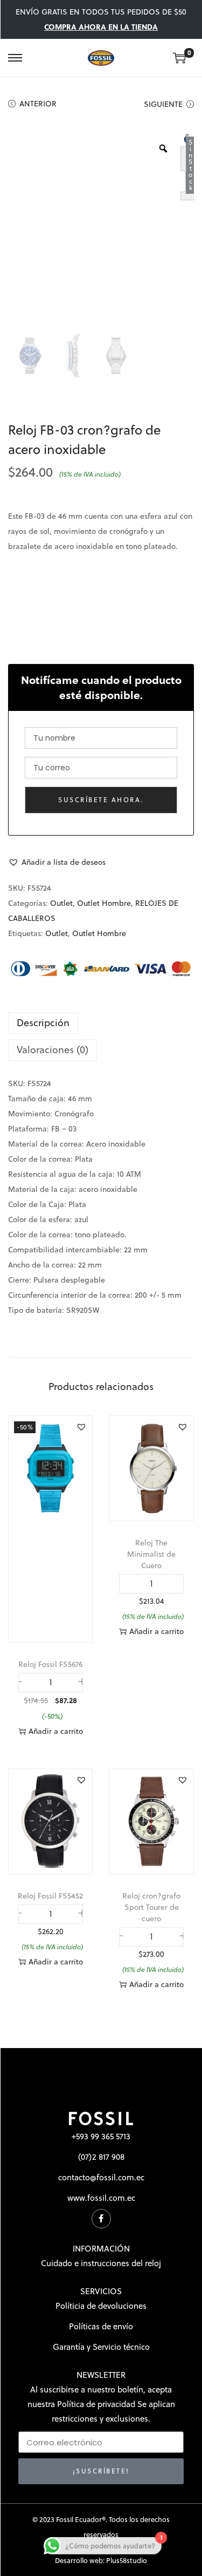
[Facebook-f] (101, 2219)
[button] (57, 862)
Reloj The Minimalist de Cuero (151, 1554)
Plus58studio (127, 2560)
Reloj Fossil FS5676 (50, 1664)
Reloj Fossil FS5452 (50, 1896)
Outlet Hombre (104, 903)
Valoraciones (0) (53, 1050)
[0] (179, 58)
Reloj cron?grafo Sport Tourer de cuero (151, 1907)
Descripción (43, 1023)
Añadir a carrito (56, 1731)
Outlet (61, 903)
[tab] (101, 1023)
